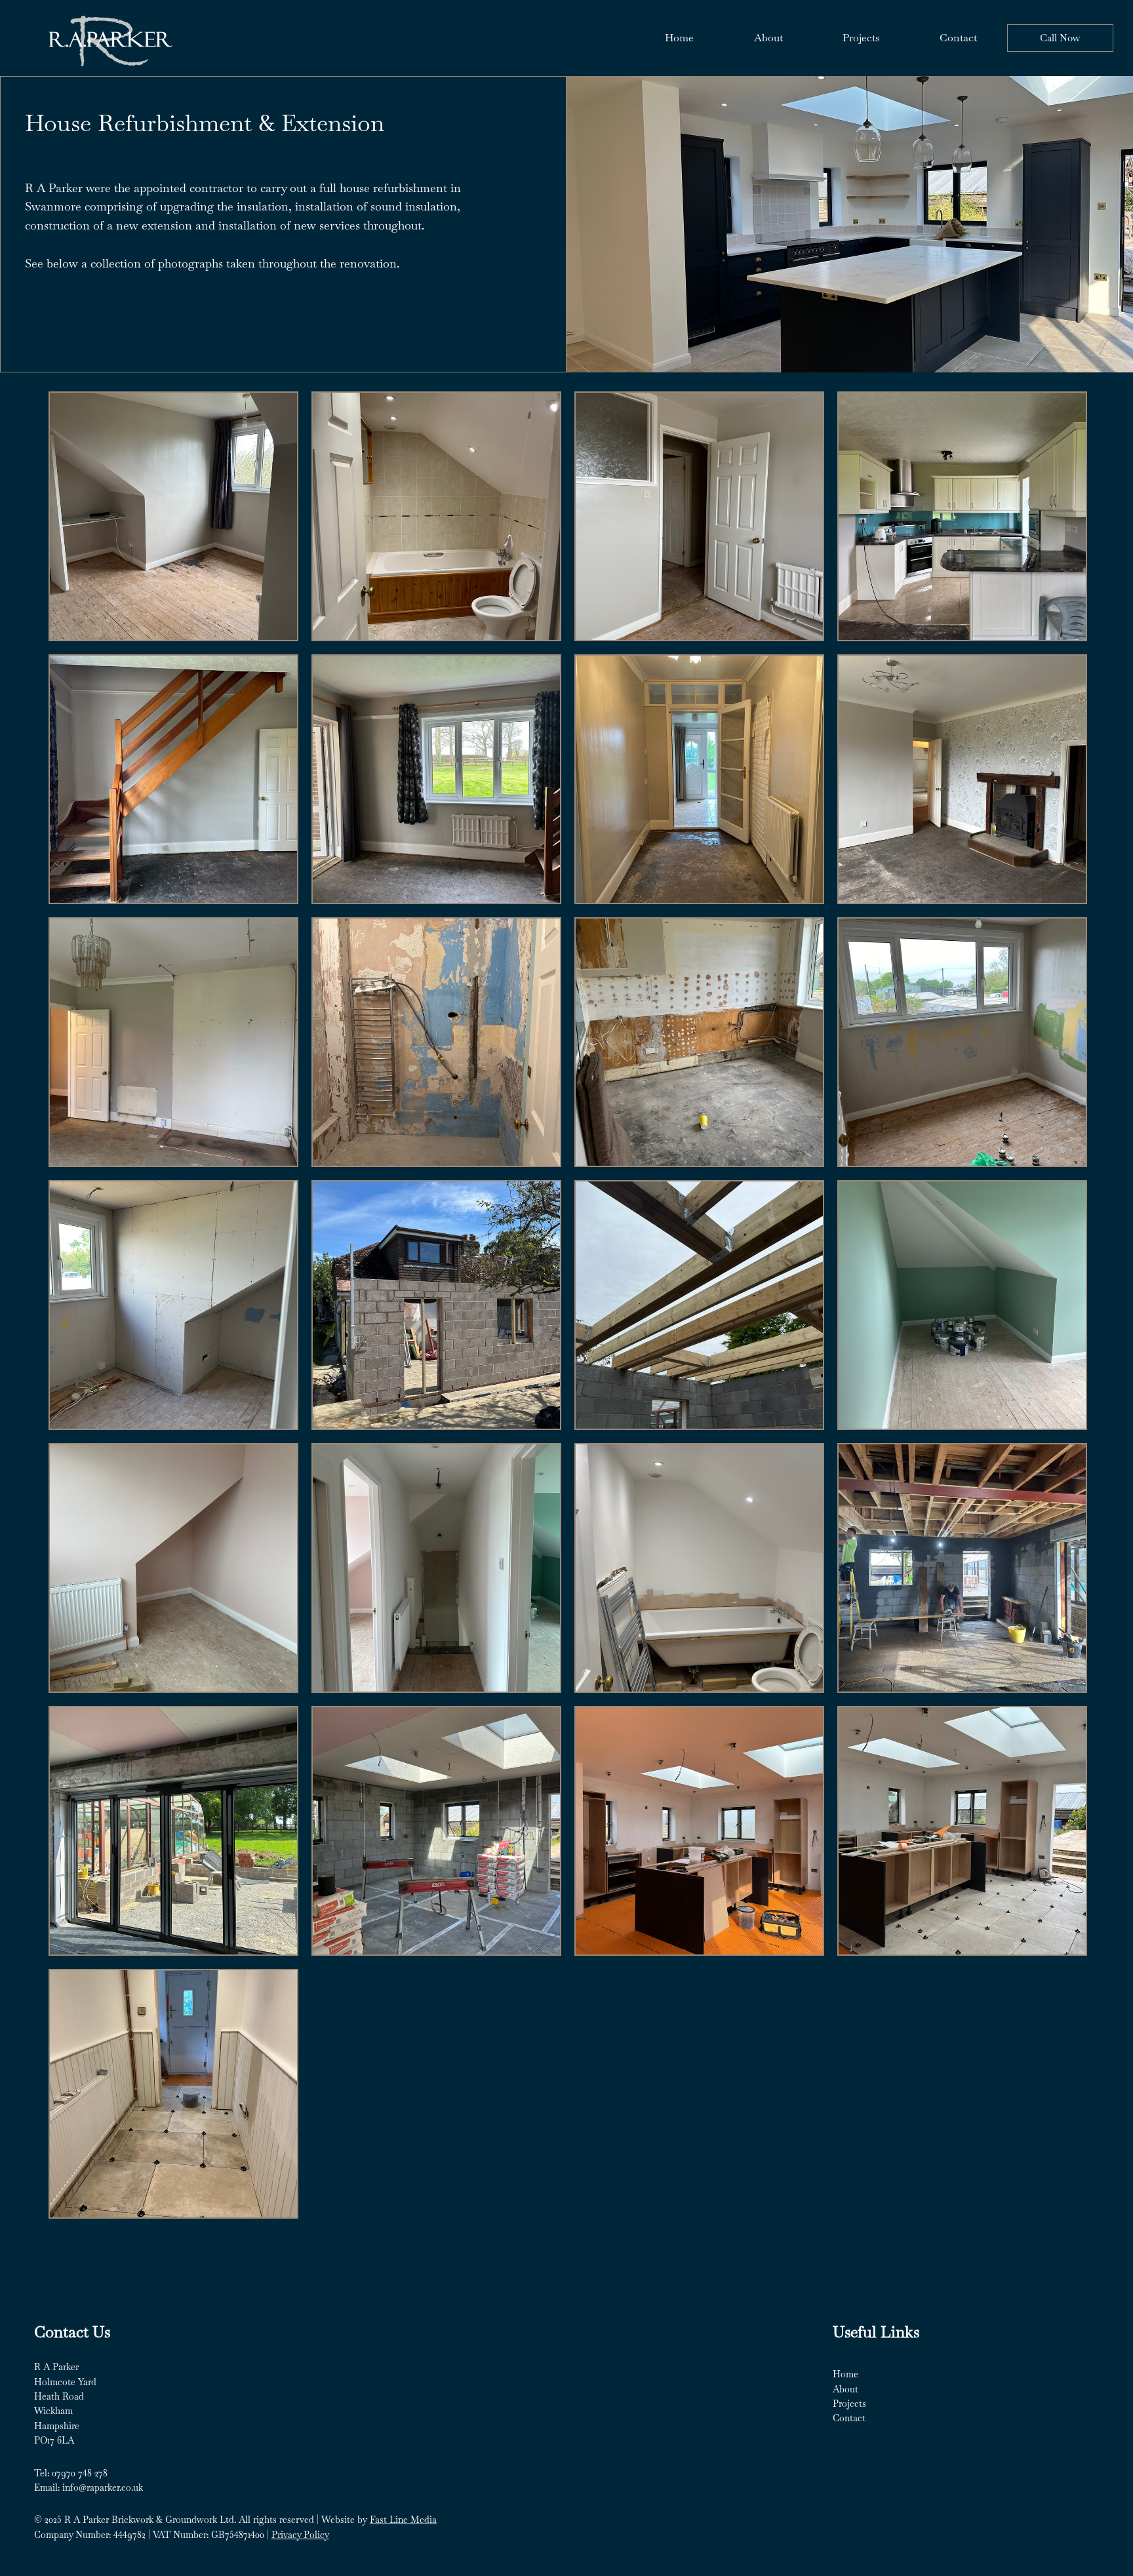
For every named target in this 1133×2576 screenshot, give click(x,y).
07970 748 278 (80, 2473)
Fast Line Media (403, 2520)
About (845, 2389)
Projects (849, 2404)
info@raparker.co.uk (103, 2487)
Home (845, 2374)
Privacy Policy (300, 2535)
